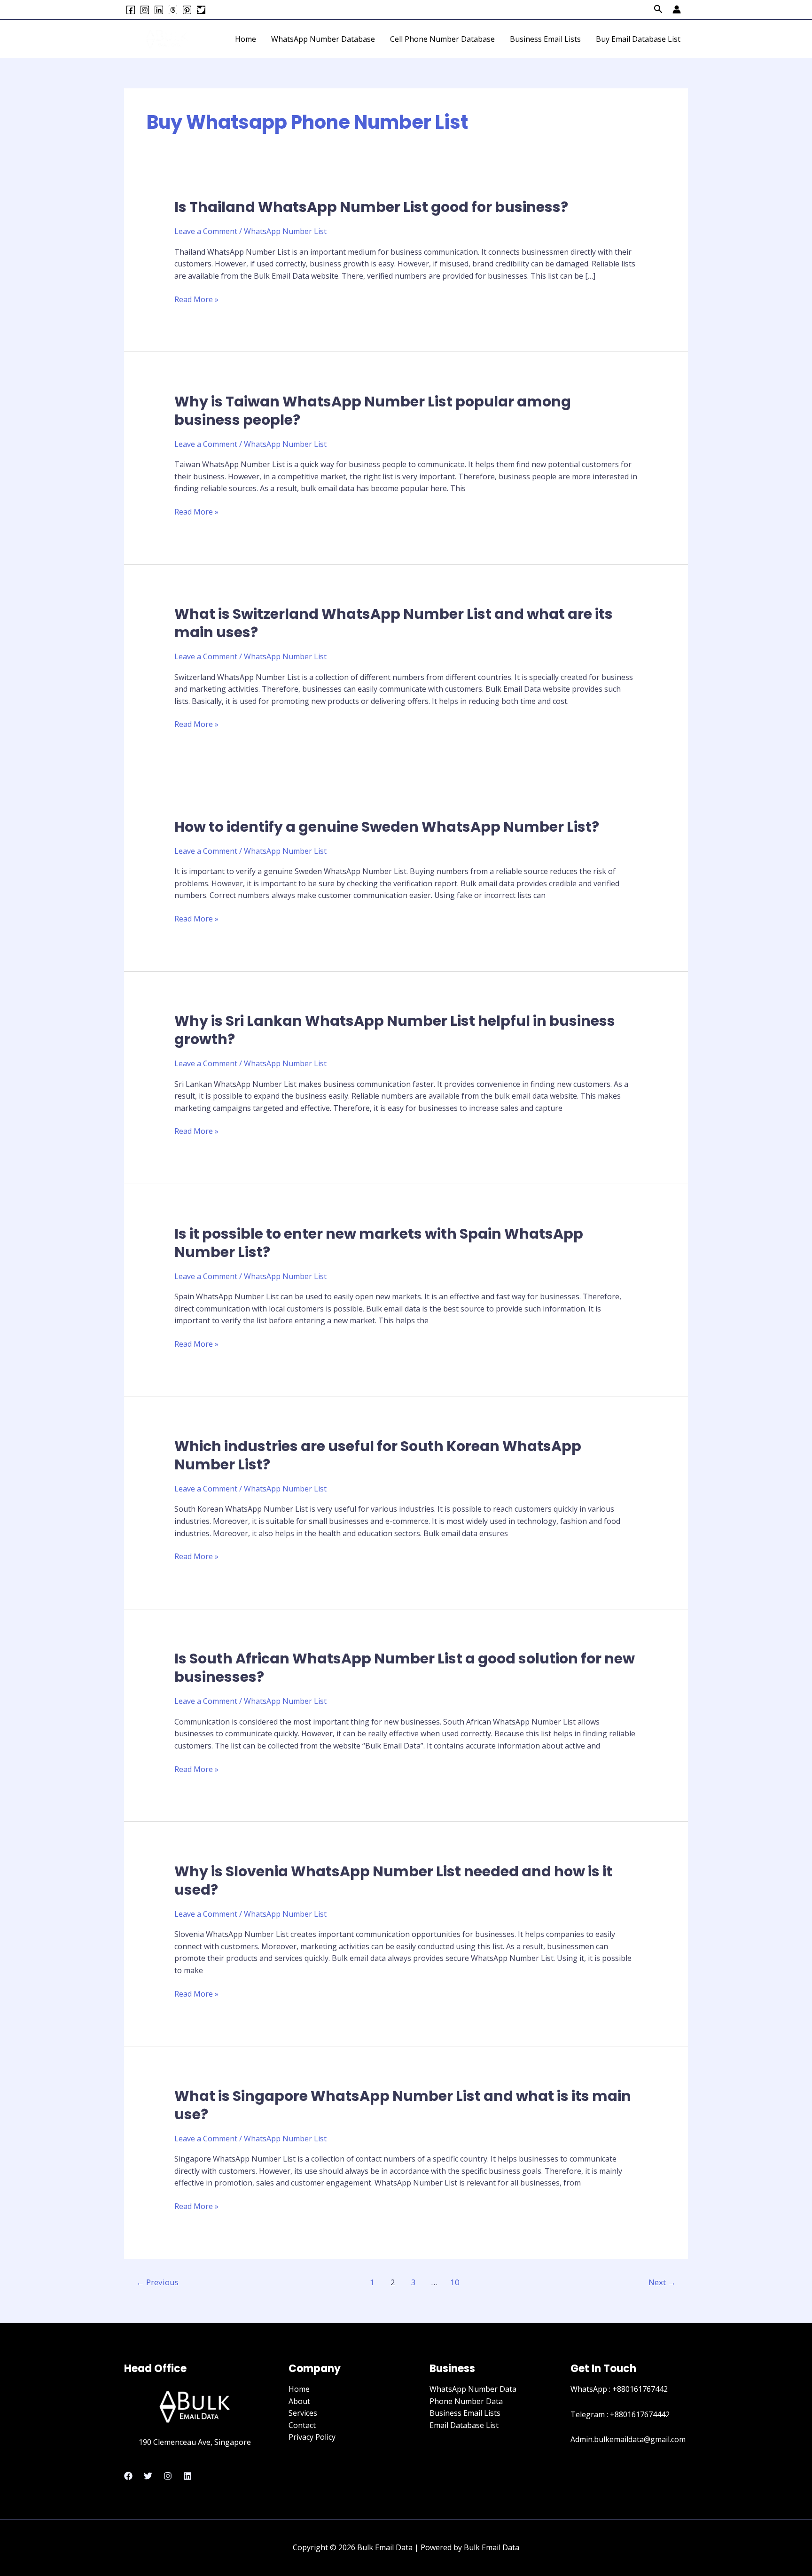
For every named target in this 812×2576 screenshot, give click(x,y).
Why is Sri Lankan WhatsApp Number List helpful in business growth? (395, 1030)
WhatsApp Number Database (323, 39)
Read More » (196, 299)
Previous (157, 2282)
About (299, 2401)
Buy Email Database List (638, 39)
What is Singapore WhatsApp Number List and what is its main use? (403, 2105)
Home (246, 39)
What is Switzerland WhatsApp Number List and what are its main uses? (394, 623)
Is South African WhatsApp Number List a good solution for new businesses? (405, 1668)
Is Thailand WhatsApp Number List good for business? (371, 207)
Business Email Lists (545, 39)
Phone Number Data (466, 2401)
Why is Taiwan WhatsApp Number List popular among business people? (373, 411)
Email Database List (464, 2425)
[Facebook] (131, 10)
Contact (302, 2425)
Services (303, 2413)
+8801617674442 (640, 2414)
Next (662, 2282)
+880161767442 (640, 2389)
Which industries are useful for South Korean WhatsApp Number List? (378, 1455)
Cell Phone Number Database (442, 39)
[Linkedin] (159, 10)
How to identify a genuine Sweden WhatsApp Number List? (387, 827)
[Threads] (173, 10)
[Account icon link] (677, 9)
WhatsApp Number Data (473, 2389)
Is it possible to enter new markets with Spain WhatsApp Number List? (379, 1243)
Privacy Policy (312, 2437)
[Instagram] (145, 10)
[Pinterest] (187, 10)
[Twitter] (201, 10)
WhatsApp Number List (285, 231)
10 (455, 2282)
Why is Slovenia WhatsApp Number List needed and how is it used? (393, 1881)
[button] (658, 10)
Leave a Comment (206, 231)
